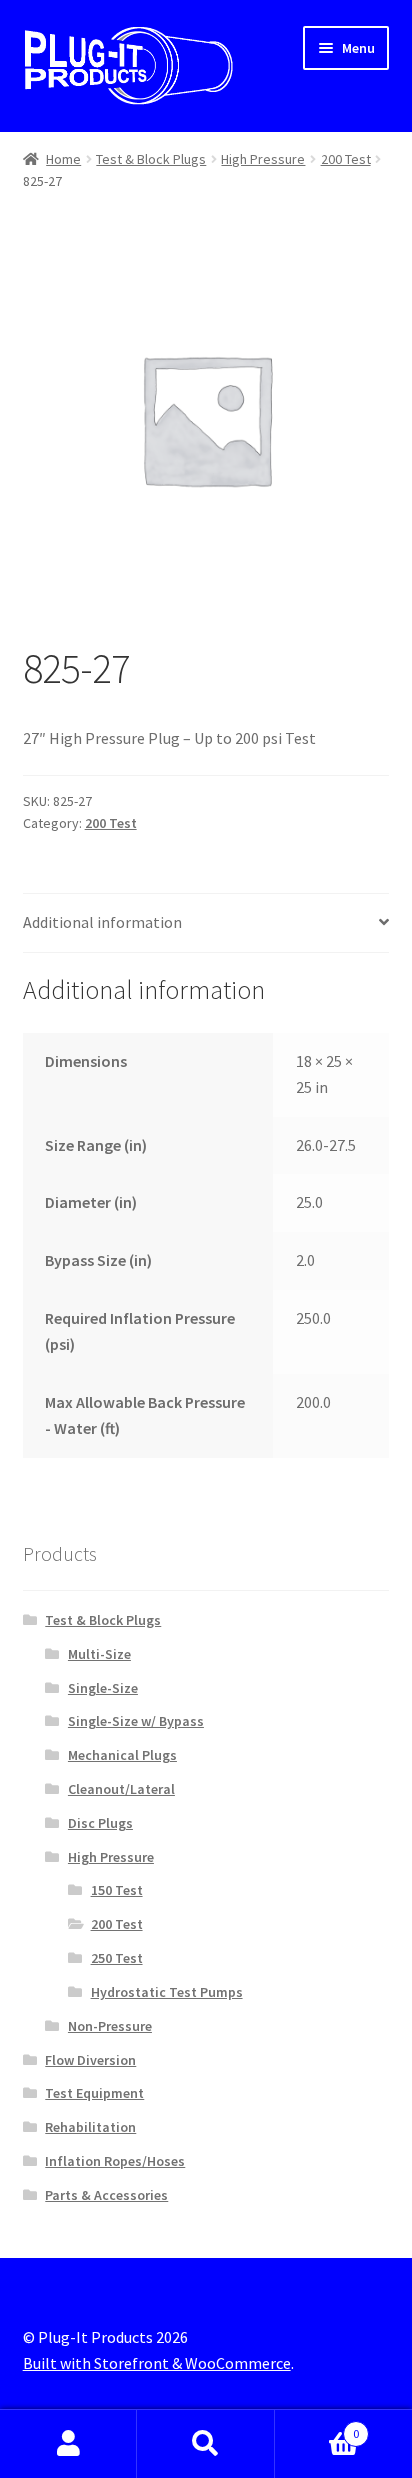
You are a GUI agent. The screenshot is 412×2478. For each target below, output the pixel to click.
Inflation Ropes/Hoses (115, 2161)
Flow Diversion (90, 2060)
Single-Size (103, 1688)
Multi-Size (99, 1654)
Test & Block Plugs (151, 159)
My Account (68, 2444)
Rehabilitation (90, 2127)
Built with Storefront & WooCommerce (157, 2363)
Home (63, 159)
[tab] (206, 923)
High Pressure (263, 159)
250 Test (117, 1958)
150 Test (117, 1890)
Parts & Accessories (106, 2195)
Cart (317, 2426)
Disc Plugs (100, 1823)
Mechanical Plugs (122, 1755)
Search (205, 2444)
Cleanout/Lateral (121, 1789)
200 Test (346, 159)
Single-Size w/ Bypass (136, 1721)
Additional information (102, 922)
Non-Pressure (110, 2026)
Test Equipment (94, 2093)
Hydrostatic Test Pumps (167, 1992)
